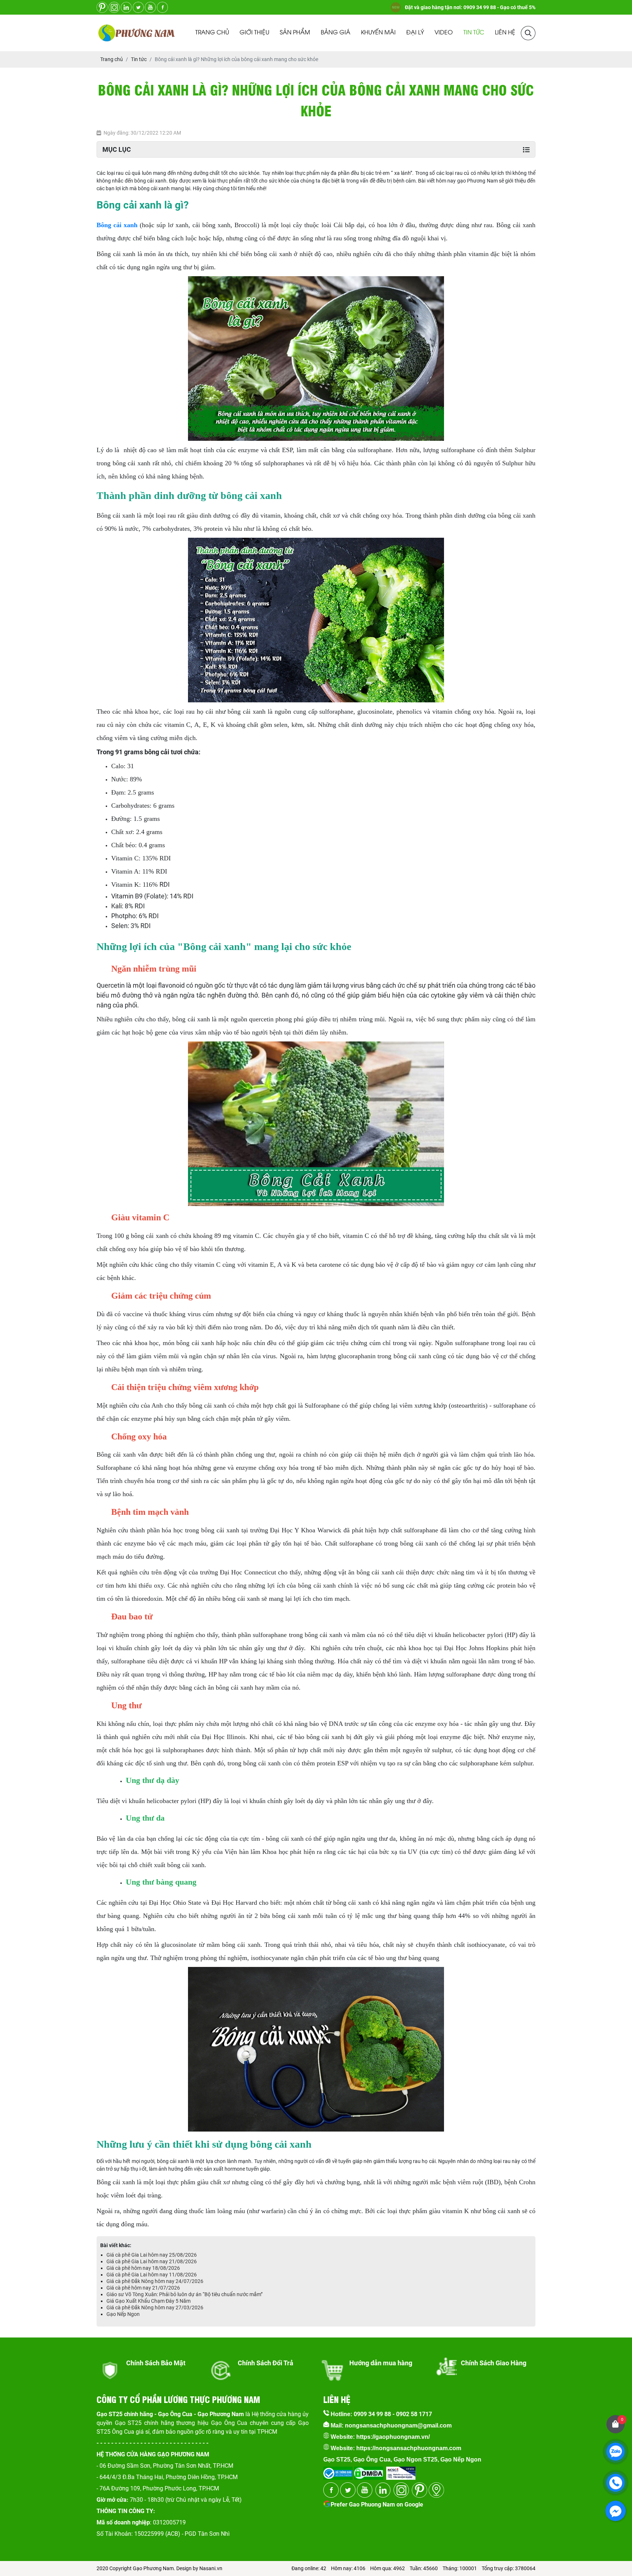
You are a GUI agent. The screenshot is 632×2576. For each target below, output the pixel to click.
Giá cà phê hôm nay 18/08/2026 (143, 2268)
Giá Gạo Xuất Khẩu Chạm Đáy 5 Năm (148, 2301)
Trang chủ (212, 33)
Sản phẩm (295, 33)
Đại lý (415, 33)
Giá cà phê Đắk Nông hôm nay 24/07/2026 (155, 2281)
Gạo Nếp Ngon (123, 2314)
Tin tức (474, 33)
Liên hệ (505, 33)
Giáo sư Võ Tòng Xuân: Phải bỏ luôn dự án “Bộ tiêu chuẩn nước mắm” (185, 2294)
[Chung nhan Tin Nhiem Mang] (401, 2471)
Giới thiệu (254, 33)
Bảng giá (336, 33)
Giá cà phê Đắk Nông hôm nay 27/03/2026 (155, 2307)
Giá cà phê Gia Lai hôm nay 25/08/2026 (152, 2255)
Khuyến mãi (378, 33)
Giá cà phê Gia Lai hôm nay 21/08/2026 (152, 2261)
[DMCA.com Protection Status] (368, 2471)
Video (444, 33)
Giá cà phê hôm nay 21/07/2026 (143, 2288)
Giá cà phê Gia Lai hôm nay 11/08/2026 (152, 2275)
